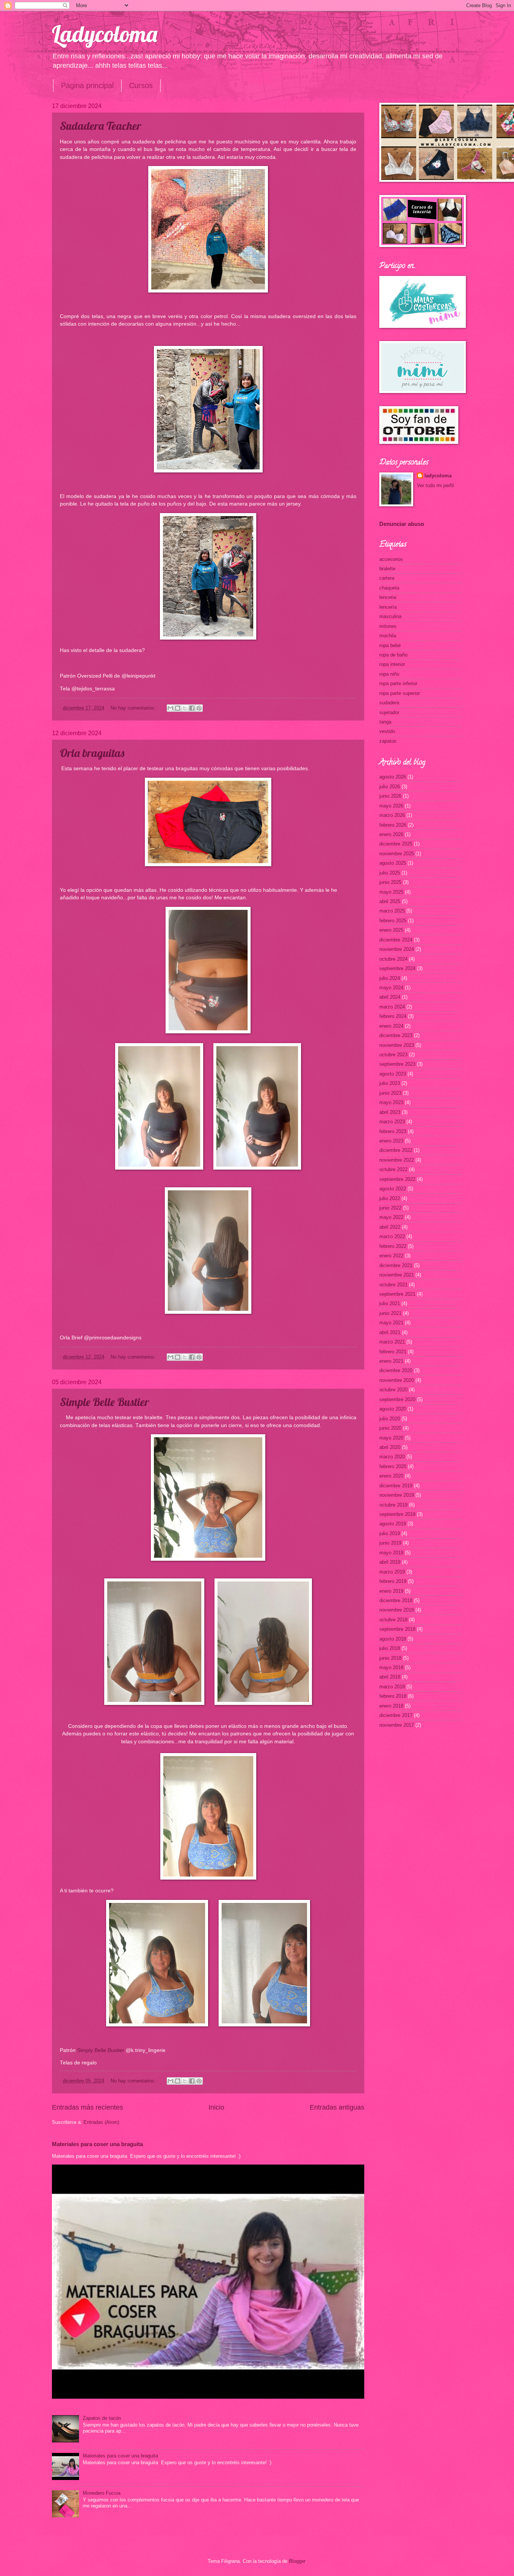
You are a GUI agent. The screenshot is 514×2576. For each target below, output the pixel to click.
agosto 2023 (393, 1074)
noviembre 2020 (397, 1380)
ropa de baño (393, 655)
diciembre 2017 (396, 1715)
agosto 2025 (393, 863)
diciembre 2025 (396, 844)
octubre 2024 (393, 959)
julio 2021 (390, 1303)
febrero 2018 (393, 1696)
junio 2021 (390, 1313)
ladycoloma (438, 476)
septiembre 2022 (397, 1179)
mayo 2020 (391, 1438)
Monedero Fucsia (102, 2493)
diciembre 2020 (396, 1370)
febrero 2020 (393, 1466)
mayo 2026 (391, 806)
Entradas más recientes (87, 2107)
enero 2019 (391, 1591)
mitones (388, 626)
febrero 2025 (393, 921)
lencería (388, 607)
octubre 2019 (393, 1505)
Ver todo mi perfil (435, 485)
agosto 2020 (393, 1409)
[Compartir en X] (185, 708)
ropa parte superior (400, 693)
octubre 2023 (393, 1055)
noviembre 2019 (397, 1495)
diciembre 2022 (396, 1150)
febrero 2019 (393, 1581)
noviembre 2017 (397, 1725)
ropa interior (392, 664)
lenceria (388, 597)
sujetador (389, 712)
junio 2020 (390, 1428)
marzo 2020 (392, 1457)
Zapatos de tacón (102, 2418)
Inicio (216, 2107)
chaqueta (389, 588)
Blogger (297, 2561)
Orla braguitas (92, 753)
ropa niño (389, 674)
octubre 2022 (393, 1169)
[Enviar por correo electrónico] (170, 708)
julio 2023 (390, 1083)
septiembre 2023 (397, 1064)
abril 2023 (390, 1112)
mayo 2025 (391, 892)
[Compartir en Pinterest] (199, 708)
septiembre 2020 (397, 1399)
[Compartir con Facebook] (192, 708)
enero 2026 (391, 834)
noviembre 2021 (397, 1275)
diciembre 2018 (396, 1600)
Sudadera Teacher (100, 126)
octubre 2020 (393, 1390)
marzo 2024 (392, 1007)
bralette (387, 569)
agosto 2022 (393, 1189)
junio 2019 (390, 1543)
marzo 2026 (392, 815)
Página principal (87, 85)
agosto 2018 (393, 1639)
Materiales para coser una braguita (97, 2144)
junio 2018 (390, 1658)
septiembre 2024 (397, 968)
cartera (387, 578)
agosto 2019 (393, 1524)
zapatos (388, 741)
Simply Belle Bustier (101, 2050)
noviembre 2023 (397, 1045)
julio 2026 (390, 787)
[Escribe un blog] (178, 708)
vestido (387, 731)
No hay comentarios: (134, 708)
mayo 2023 (391, 1102)
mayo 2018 (391, 1667)
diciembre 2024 (396, 940)
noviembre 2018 (397, 1610)
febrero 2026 (393, 825)
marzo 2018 (392, 1687)
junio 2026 (390, 796)
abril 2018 (390, 1677)
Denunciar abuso (402, 524)
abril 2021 (390, 1332)
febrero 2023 (393, 1131)
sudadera (389, 703)
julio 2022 (390, 1198)
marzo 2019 (392, 1572)
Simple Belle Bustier (104, 1402)
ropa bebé (390, 645)
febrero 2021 (393, 1352)
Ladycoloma (105, 34)
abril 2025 (390, 901)
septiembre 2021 (397, 1294)
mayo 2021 (391, 1323)
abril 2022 (390, 1227)
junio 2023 (390, 1093)
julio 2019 (390, 1533)
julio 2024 (390, 978)
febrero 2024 (393, 1016)
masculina (390, 616)
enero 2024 (391, 1026)
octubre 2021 (393, 1285)
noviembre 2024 (397, 949)
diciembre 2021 (396, 1265)
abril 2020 (390, 1447)
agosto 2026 (393, 777)
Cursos (141, 85)
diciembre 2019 (396, 1486)
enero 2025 (391, 930)
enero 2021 (391, 1361)
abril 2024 (390, 997)
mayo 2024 (391, 988)
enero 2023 (391, 1141)
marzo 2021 (392, 1342)
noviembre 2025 (397, 854)
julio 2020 (390, 1419)
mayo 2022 (391, 1217)
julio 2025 (390, 873)
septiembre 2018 (397, 1629)
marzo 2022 (392, 1236)
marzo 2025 (392, 911)
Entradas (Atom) (101, 2122)
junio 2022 (390, 1208)
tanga (385, 722)
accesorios (391, 559)
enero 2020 (391, 1476)
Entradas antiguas (337, 2107)
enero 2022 (391, 1256)
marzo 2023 (392, 1122)
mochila (388, 636)
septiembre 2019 (397, 1514)
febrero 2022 (393, 1246)
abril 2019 (390, 1562)
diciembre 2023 (396, 1035)
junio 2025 (390, 882)
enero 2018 (391, 1706)
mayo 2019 (391, 1553)
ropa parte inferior (398, 683)
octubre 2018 (393, 1620)
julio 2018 (390, 1648)
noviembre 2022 (397, 1160)
